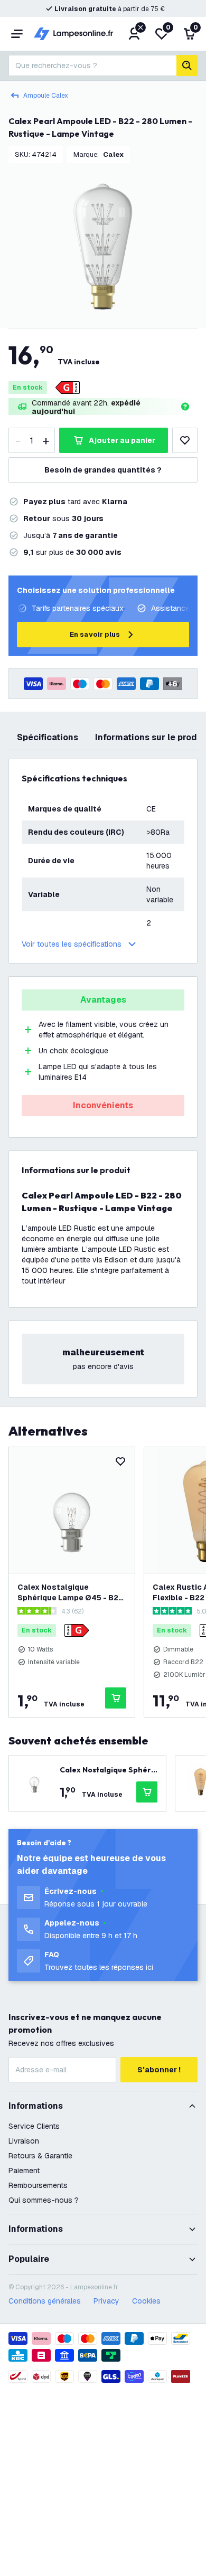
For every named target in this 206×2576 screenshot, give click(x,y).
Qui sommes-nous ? (44, 2200)
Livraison (24, 2141)
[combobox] (92, 65)
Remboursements (38, 2185)
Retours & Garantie (40, 2156)
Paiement (24, 2171)
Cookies (146, 2301)
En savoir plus (95, 634)
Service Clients (34, 2126)
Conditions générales (45, 2301)
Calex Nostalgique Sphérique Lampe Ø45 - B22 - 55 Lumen (70, 1593)
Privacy (106, 2301)
